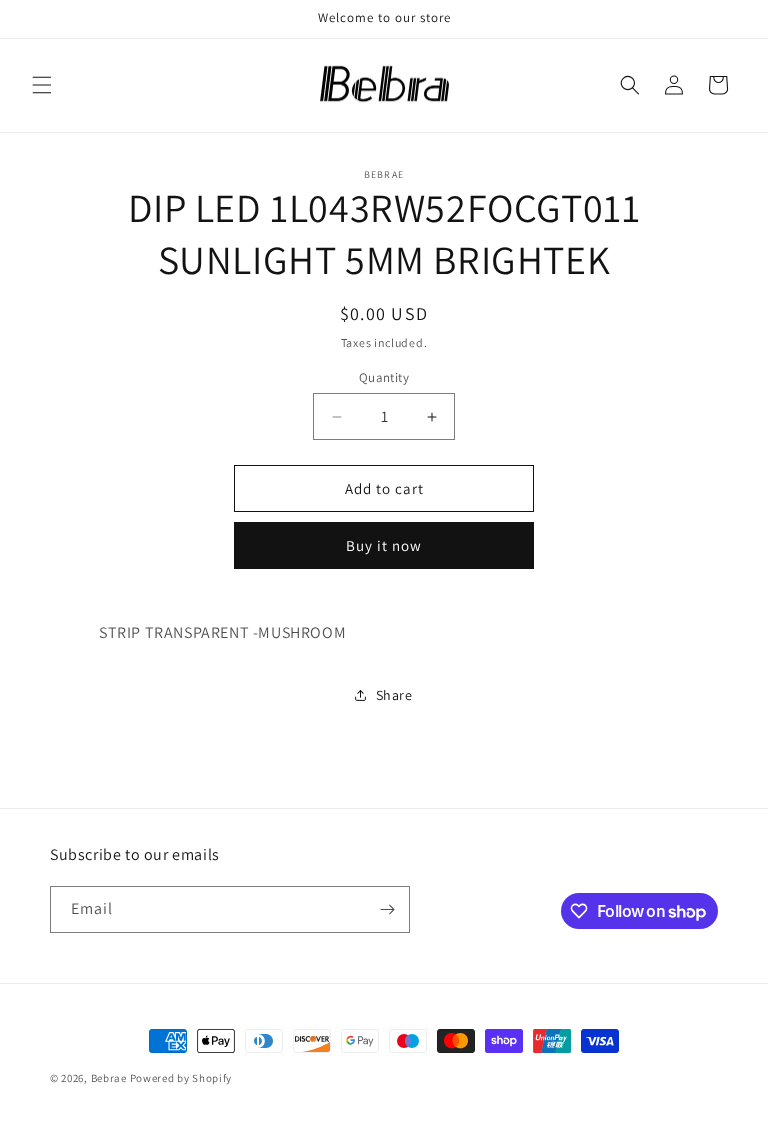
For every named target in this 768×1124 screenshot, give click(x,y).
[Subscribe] (387, 909)
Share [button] (394, 695)
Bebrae (109, 1078)
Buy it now (384, 545)
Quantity (384, 377)
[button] (42, 85)
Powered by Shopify (181, 1078)
